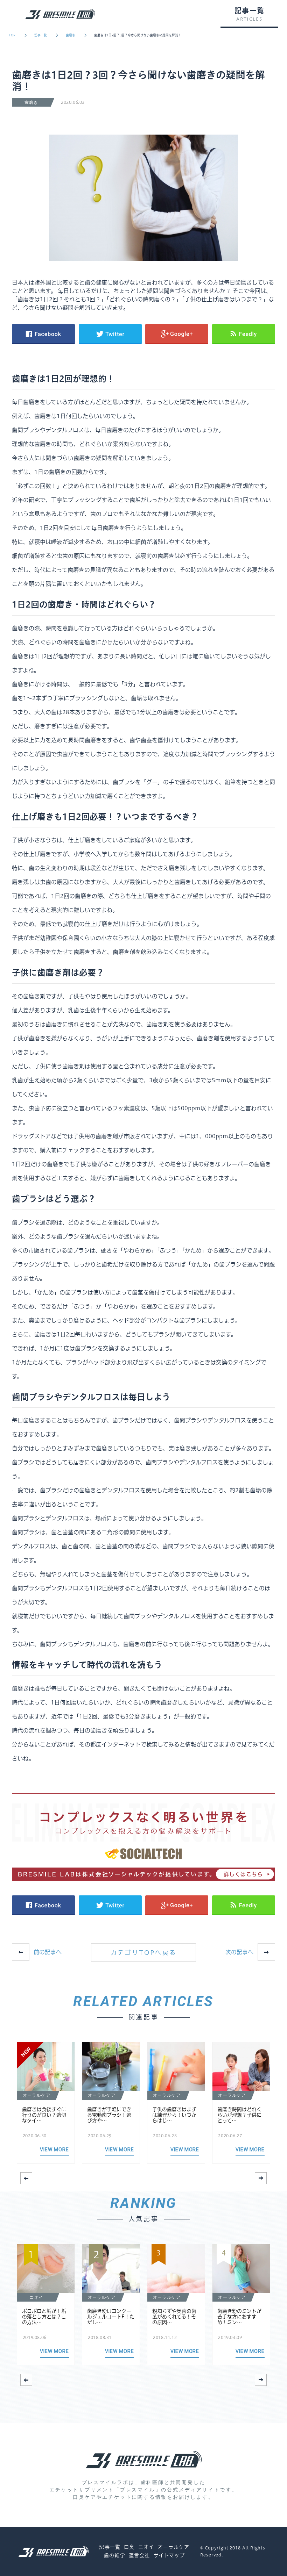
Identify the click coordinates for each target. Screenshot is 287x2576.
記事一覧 (41, 35)
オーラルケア (174, 2547)
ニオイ (146, 2547)
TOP (12, 35)
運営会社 (139, 2555)
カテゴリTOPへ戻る (144, 1953)
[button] (261, 2178)
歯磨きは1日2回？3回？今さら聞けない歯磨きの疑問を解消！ (138, 35)
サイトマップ (169, 2555)
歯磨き (71, 35)
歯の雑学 (114, 2555)
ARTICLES (249, 19)
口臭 (129, 2547)
